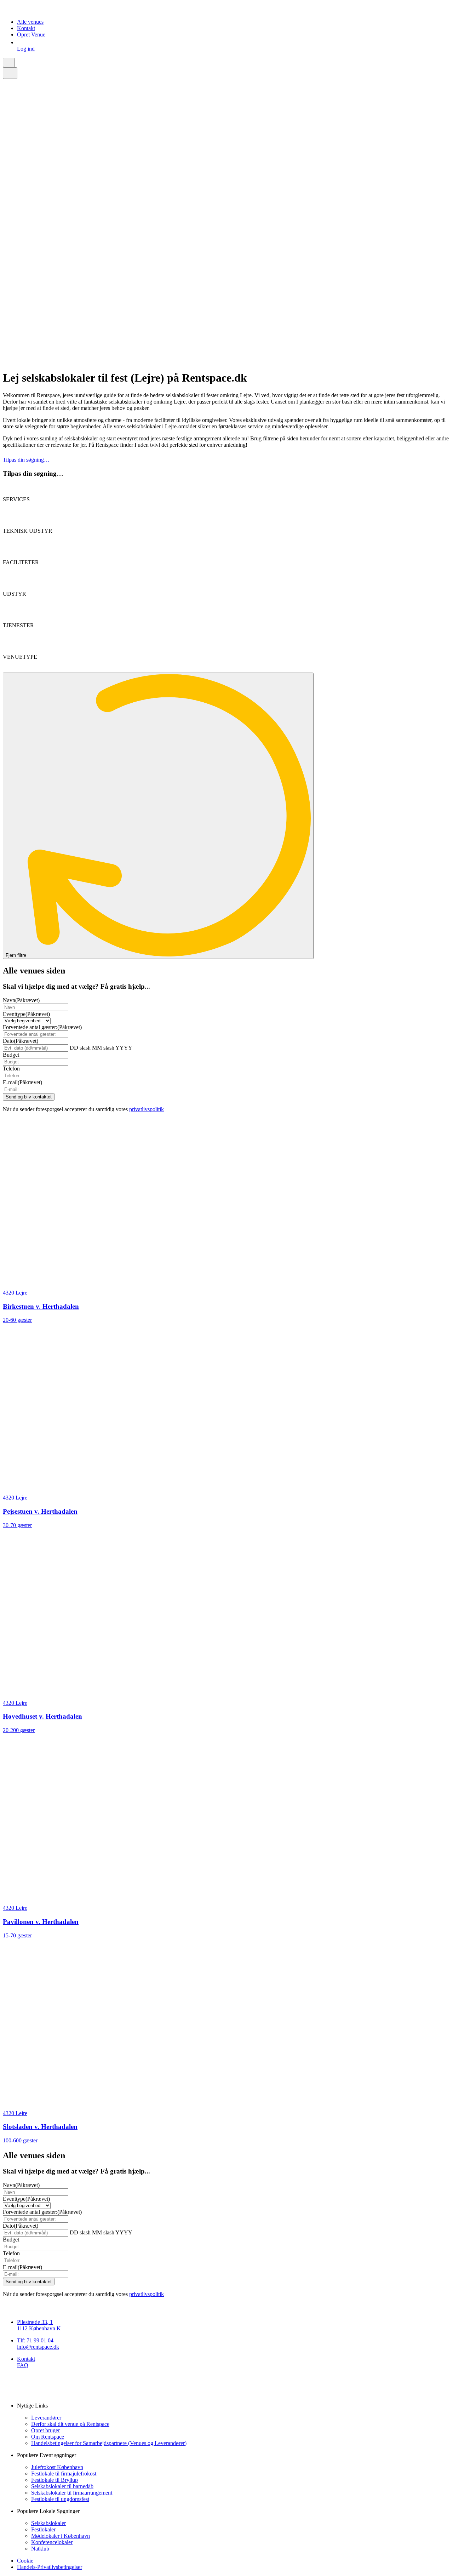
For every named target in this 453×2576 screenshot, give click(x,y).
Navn (21, 1000)
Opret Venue (31, 35)
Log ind (26, 49)
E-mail (22, 1082)
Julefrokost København (57, 2467)
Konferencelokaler (52, 2542)
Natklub (40, 2549)
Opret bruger (45, 2430)
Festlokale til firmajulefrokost (64, 2474)
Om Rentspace (48, 2437)
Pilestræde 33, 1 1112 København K (39, 2325)
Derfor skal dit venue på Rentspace (70, 2424)
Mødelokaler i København (61, 2536)
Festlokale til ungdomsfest (60, 2499)
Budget (11, 1055)
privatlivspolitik (147, 1109)
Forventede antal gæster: (42, 1027)
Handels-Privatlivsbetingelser (50, 2567)
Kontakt (26, 28)
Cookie (25, 2561)
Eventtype (26, 1014)
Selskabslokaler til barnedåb (62, 2486)
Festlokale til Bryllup (55, 2480)
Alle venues (30, 22)
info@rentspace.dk (38, 2347)
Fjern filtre (17, 955)
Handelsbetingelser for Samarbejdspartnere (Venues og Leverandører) (109, 2443)
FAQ (23, 2365)
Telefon (11, 1069)
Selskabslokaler (48, 2523)
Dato (21, 1041)
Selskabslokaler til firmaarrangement (72, 2493)
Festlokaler (43, 2529)
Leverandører (46, 2418)
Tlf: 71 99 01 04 (35, 2340)
